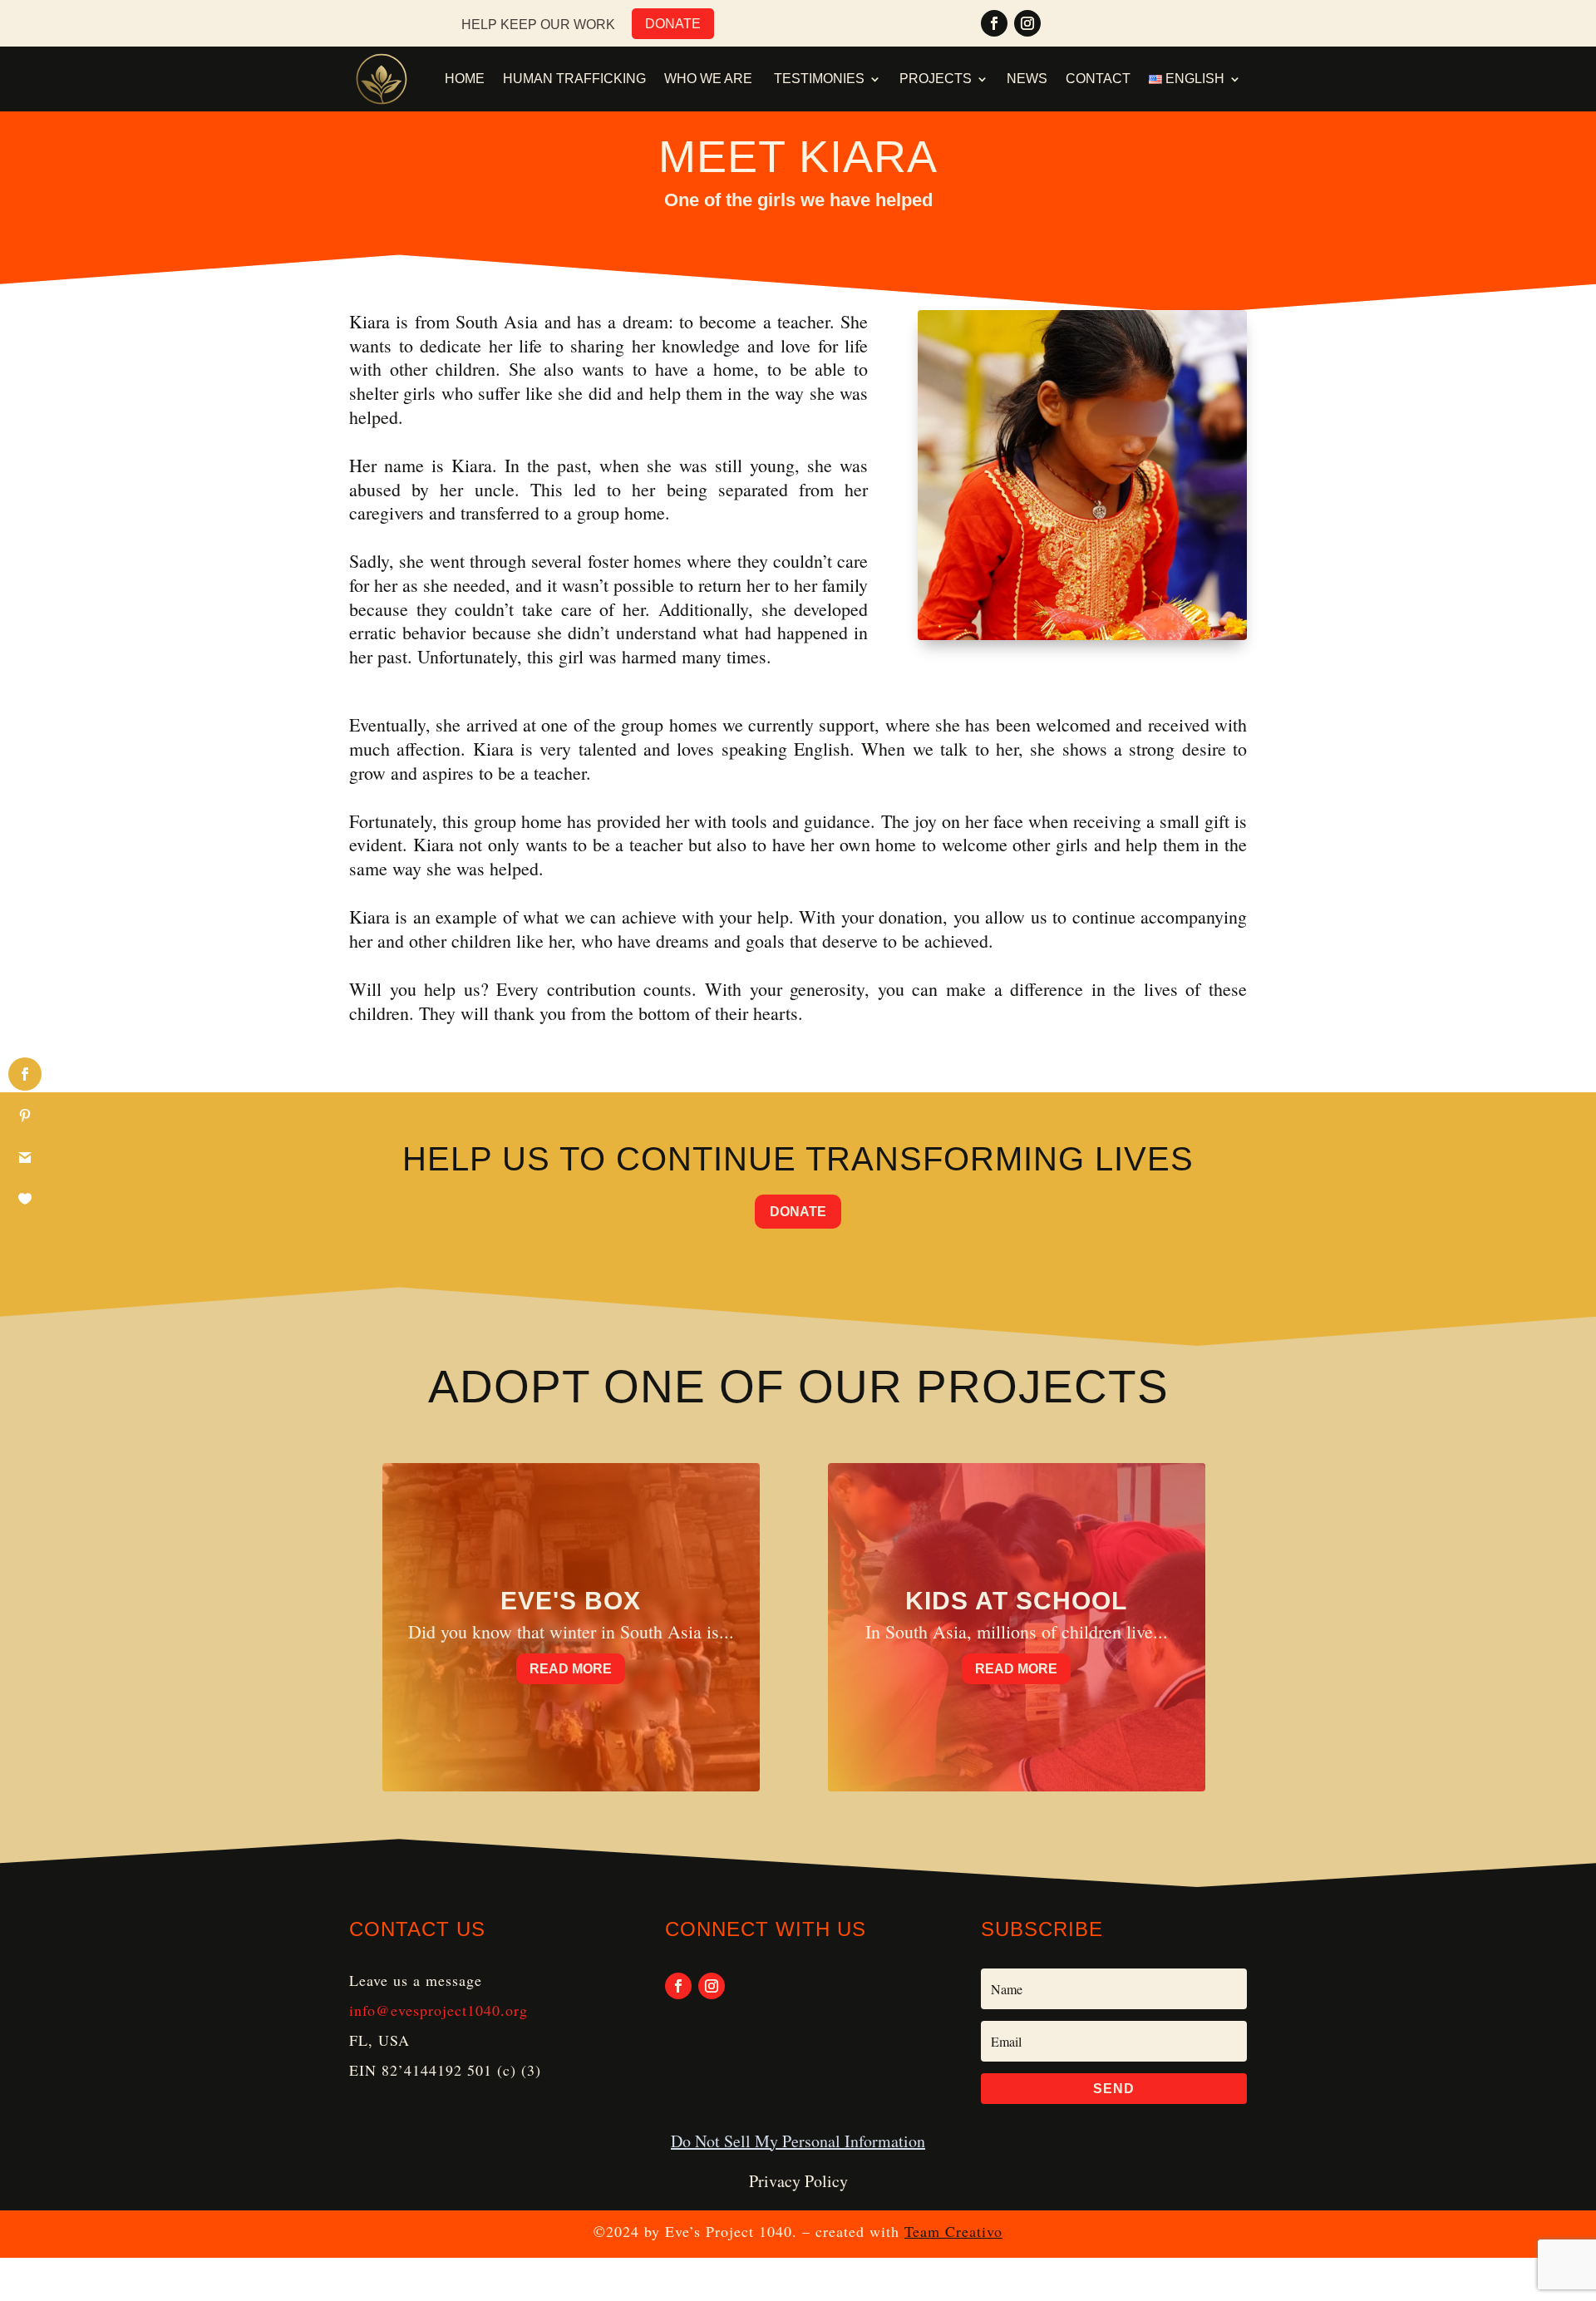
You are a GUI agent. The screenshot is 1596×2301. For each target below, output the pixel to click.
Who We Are (710, 79)
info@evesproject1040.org (438, 2010)
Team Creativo (953, 2231)
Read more (571, 1669)
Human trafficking (574, 79)
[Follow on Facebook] (994, 23)
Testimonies (819, 79)
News (1027, 79)
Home (465, 79)
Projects (936, 79)
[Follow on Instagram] (1027, 23)
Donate (673, 24)
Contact (1098, 79)
